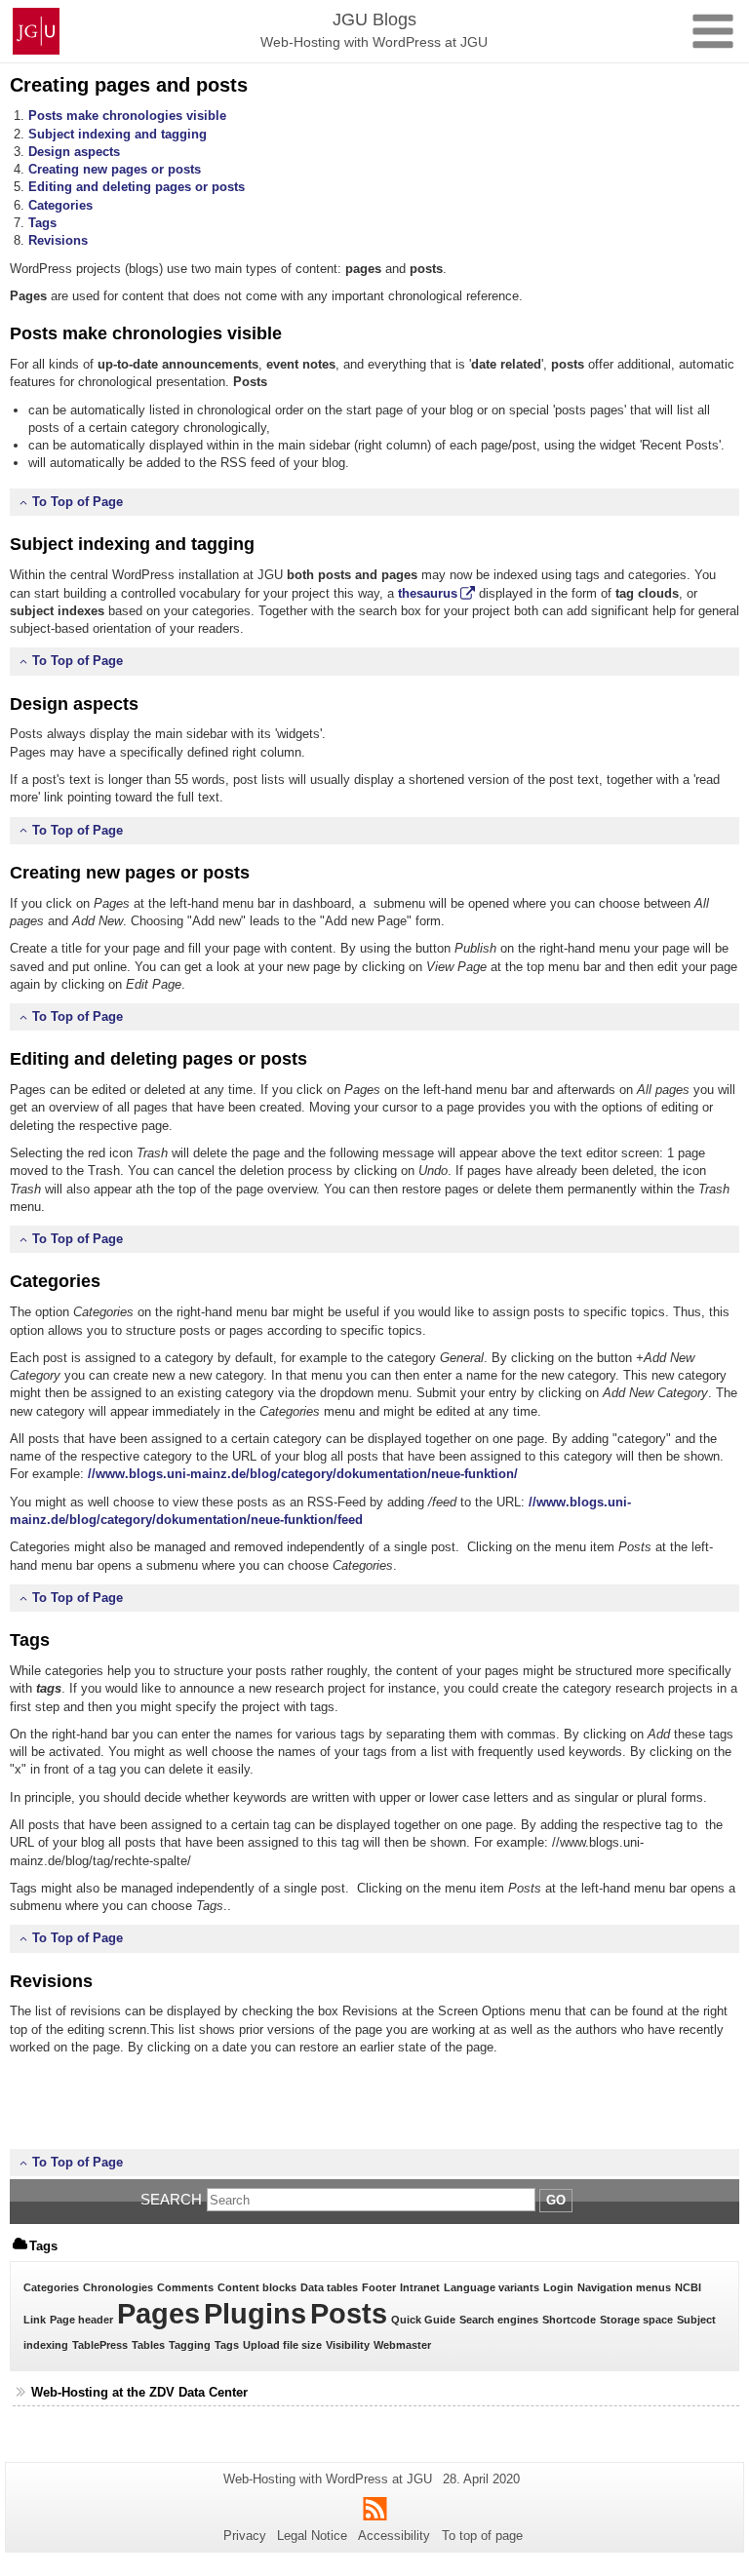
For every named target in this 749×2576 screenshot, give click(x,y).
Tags (42, 223)
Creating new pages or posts (115, 169)
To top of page (482, 2536)
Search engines (499, 2320)
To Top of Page (78, 502)
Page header (81, 2320)
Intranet (420, 2287)
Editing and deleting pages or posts (137, 187)
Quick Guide (423, 2320)
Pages (158, 2313)
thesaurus (428, 593)
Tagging (190, 2345)
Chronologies (118, 2287)
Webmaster (402, 2345)
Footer (379, 2287)
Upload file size (282, 2345)
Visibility (348, 2345)
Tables (148, 2345)
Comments (185, 2287)
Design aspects (74, 152)
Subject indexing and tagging (118, 134)
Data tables (329, 2287)
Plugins (255, 2313)
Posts (349, 2313)
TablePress (100, 2345)
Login (558, 2287)
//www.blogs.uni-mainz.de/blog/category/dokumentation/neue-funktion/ (303, 1474)
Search (171, 2199)
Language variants (492, 2287)
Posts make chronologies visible (127, 116)
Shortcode (569, 2320)
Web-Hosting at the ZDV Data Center (139, 2392)
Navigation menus (624, 2287)
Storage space (636, 2320)
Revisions (58, 240)
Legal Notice (312, 2536)
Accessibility (394, 2536)
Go (556, 2200)
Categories (60, 205)
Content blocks (257, 2287)
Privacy (245, 2536)
